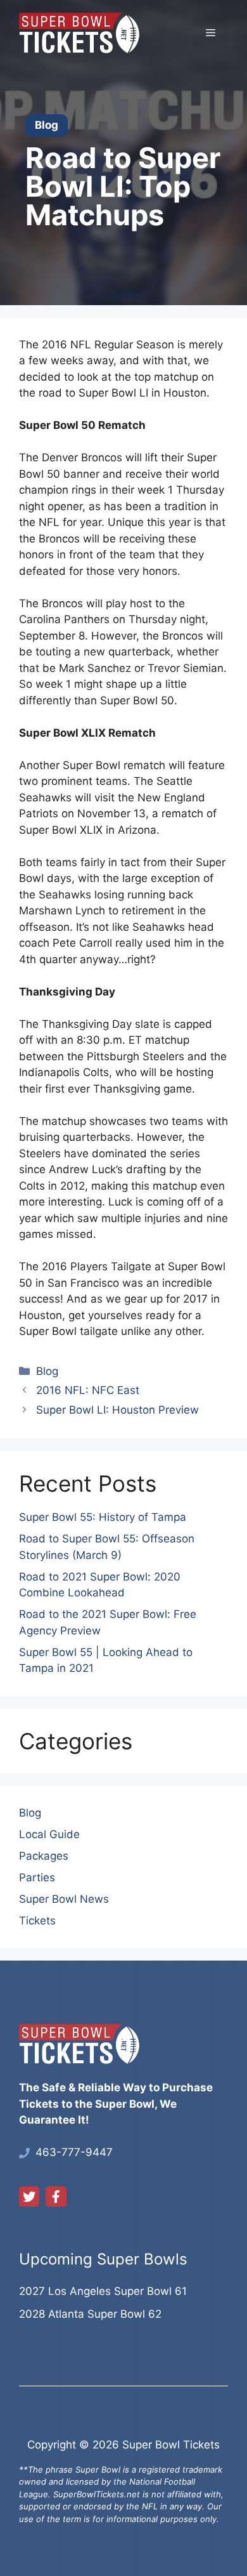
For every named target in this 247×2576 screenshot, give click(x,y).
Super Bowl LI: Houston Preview (117, 1410)
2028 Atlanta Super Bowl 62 (90, 2314)
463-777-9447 (74, 2152)
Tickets (37, 1921)
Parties (37, 1877)
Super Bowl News (64, 1899)
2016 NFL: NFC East (88, 1390)
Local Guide (49, 1834)
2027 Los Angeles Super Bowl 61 (103, 2291)
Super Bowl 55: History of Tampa (103, 1517)
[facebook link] (56, 2197)
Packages (44, 1856)
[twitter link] (29, 2197)
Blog (47, 1371)
